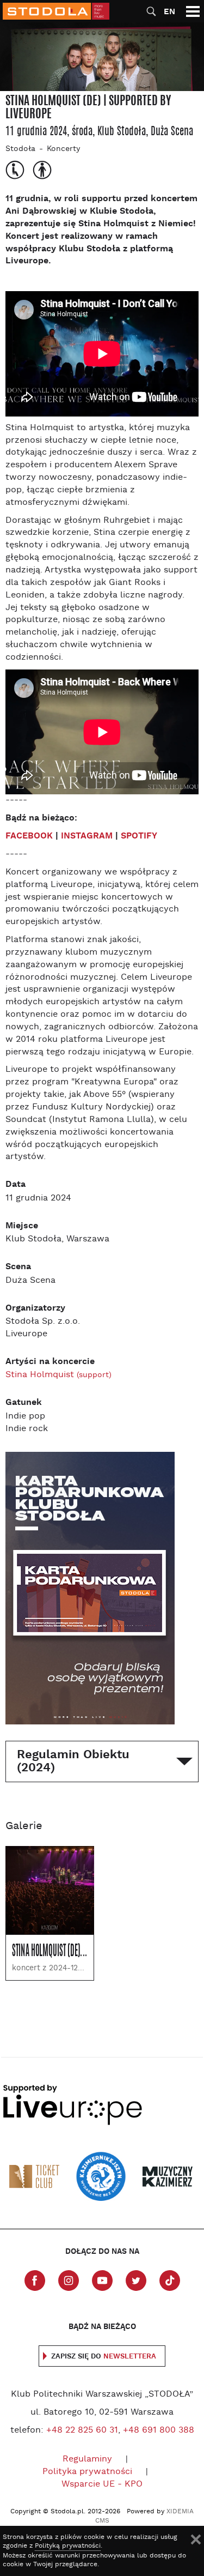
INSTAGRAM (87, 836)
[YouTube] (102, 2281)
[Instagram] (69, 2281)
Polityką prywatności (68, 2546)
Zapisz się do (104, 2357)
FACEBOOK (29, 836)
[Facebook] (35, 2281)
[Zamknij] (196, 2539)
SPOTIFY (139, 836)
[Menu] (193, 11)
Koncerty (63, 149)
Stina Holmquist (58, 1375)
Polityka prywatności (87, 2472)
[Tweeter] (136, 2281)
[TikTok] (170, 2281)
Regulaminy (87, 2459)
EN (169, 12)
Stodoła (20, 149)
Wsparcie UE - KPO (102, 2484)
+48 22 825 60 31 (82, 2430)
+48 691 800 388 (159, 2430)
